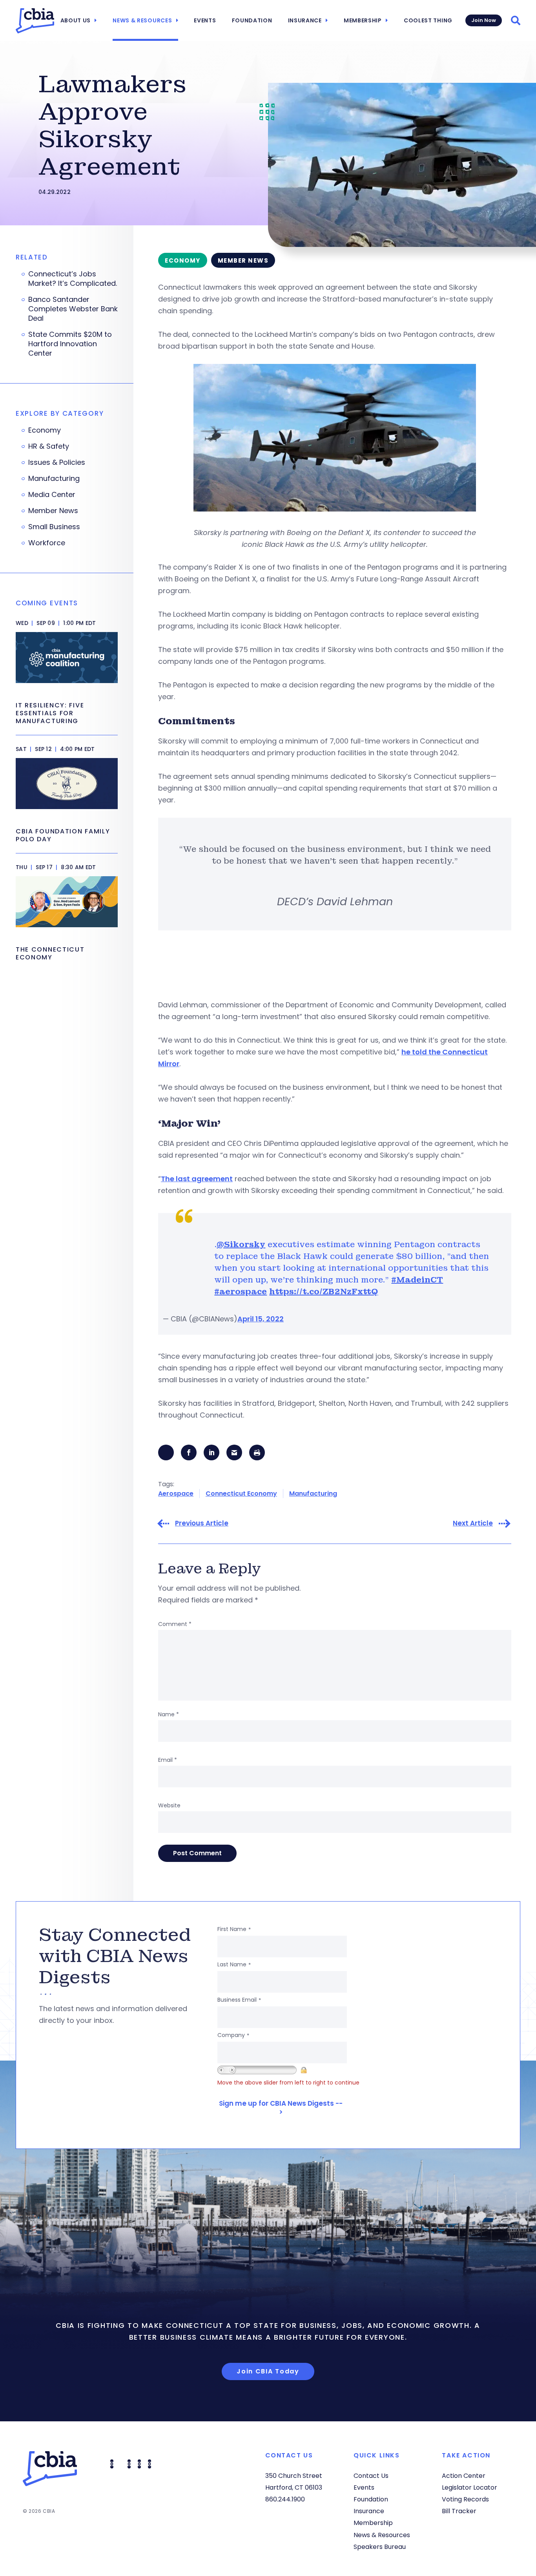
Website (169, 1805)
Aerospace (176, 1494)
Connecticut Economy (241, 1494)
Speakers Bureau (380, 2547)
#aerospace (241, 1292)
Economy (45, 430)
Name (169, 1714)
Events (205, 20)
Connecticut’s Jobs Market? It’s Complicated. (73, 279)
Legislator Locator (469, 2487)
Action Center (464, 2476)
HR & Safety (49, 446)
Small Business (54, 527)
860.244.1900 (285, 2499)
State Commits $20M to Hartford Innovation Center (70, 344)
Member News (53, 511)
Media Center (52, 495)
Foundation (252, 20)
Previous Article (202, 1523)
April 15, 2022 (261, 1319)
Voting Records (465, 2499)
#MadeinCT (417, 1280)
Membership (363, 20)
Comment (175, 1624)
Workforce (47, 543)
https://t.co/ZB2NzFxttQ (324, 1292)
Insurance (305, 20)
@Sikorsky (241, 1244)
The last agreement (197, 1179)
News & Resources (142, 20)
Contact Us (371, 2476)
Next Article (473, 1523)
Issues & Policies (57, 462)
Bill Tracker (459, 2511)
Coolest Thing (428, 20)
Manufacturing (313, 1494)
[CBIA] (35, 21)
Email (168, 1760)
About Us (76, 20)
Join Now (484, 20)
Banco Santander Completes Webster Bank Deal (73, 309)
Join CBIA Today (268, 2371)
